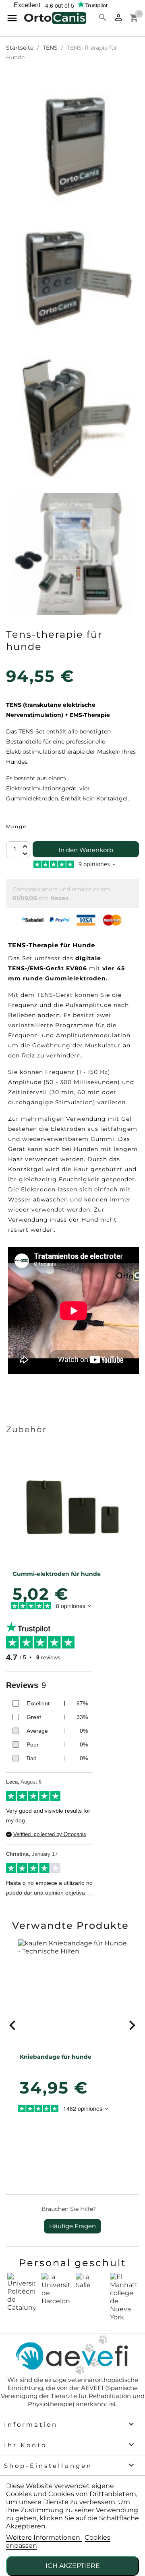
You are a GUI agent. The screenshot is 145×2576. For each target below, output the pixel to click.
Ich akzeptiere (73, 2566)
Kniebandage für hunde (56, 2057)
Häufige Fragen (72, 2226)
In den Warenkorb (86, 850)
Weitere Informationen (44, 2537)
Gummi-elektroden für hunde (57, 1574)
